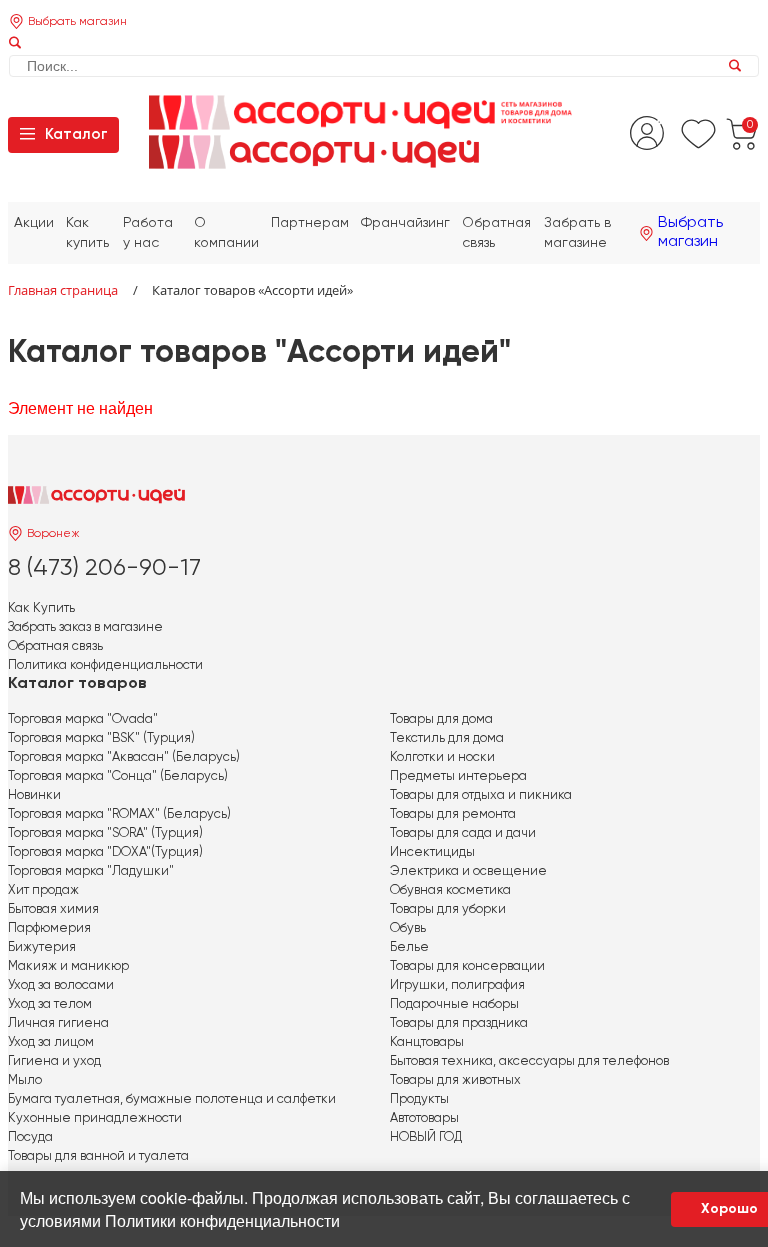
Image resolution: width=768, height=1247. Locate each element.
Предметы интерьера (458, 776)
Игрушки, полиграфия (457, 985)
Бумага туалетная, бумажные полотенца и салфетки (172, 1099)
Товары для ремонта (453, 814)
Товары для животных (455, 1080)
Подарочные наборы (454, 1004)
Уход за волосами (61, 985)
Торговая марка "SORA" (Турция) (105, 833)
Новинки (34, 795)
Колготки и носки (442, 757)
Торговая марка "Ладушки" (91, 871)
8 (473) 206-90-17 (104, 568)
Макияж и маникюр (68, 966)
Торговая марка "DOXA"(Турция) (105, 852)
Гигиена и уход (54, 1061)
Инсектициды (432, 852)
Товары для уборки (448, 909)
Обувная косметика (450, 890)
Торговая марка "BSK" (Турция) (101, 738)
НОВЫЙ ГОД (426, 1137)
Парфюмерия (49, 928)
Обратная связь (55, 646)
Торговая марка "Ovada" (83, 719)
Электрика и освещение (468, 871)
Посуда (30, 1137)
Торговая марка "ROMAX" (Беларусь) (119, 814)
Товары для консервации (467, 966)
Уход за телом (50, 1004)
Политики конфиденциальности (222, 1220)
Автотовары (424, 1118)
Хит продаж (43, 890)
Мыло (25, 1080)
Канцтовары (427, 1042)
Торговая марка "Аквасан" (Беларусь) (124, 757)
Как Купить (41, 608)
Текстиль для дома (447, 738)
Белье (409, 947)
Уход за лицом (51, 1042)
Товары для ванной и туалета (98, 1156)
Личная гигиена (58, 1023)
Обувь (408, 928)
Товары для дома (441, 719)
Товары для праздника (459, 1023)
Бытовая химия (53, 909)
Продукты (419, 1099)
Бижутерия (42, 947)
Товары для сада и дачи (463, 833)
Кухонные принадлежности (95, 1118)
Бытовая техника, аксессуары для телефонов (529, 1061)
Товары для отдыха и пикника (481, 795)
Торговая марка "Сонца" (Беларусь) (118, 776)
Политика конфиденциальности (105, 665)
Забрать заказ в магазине (85, 627)
